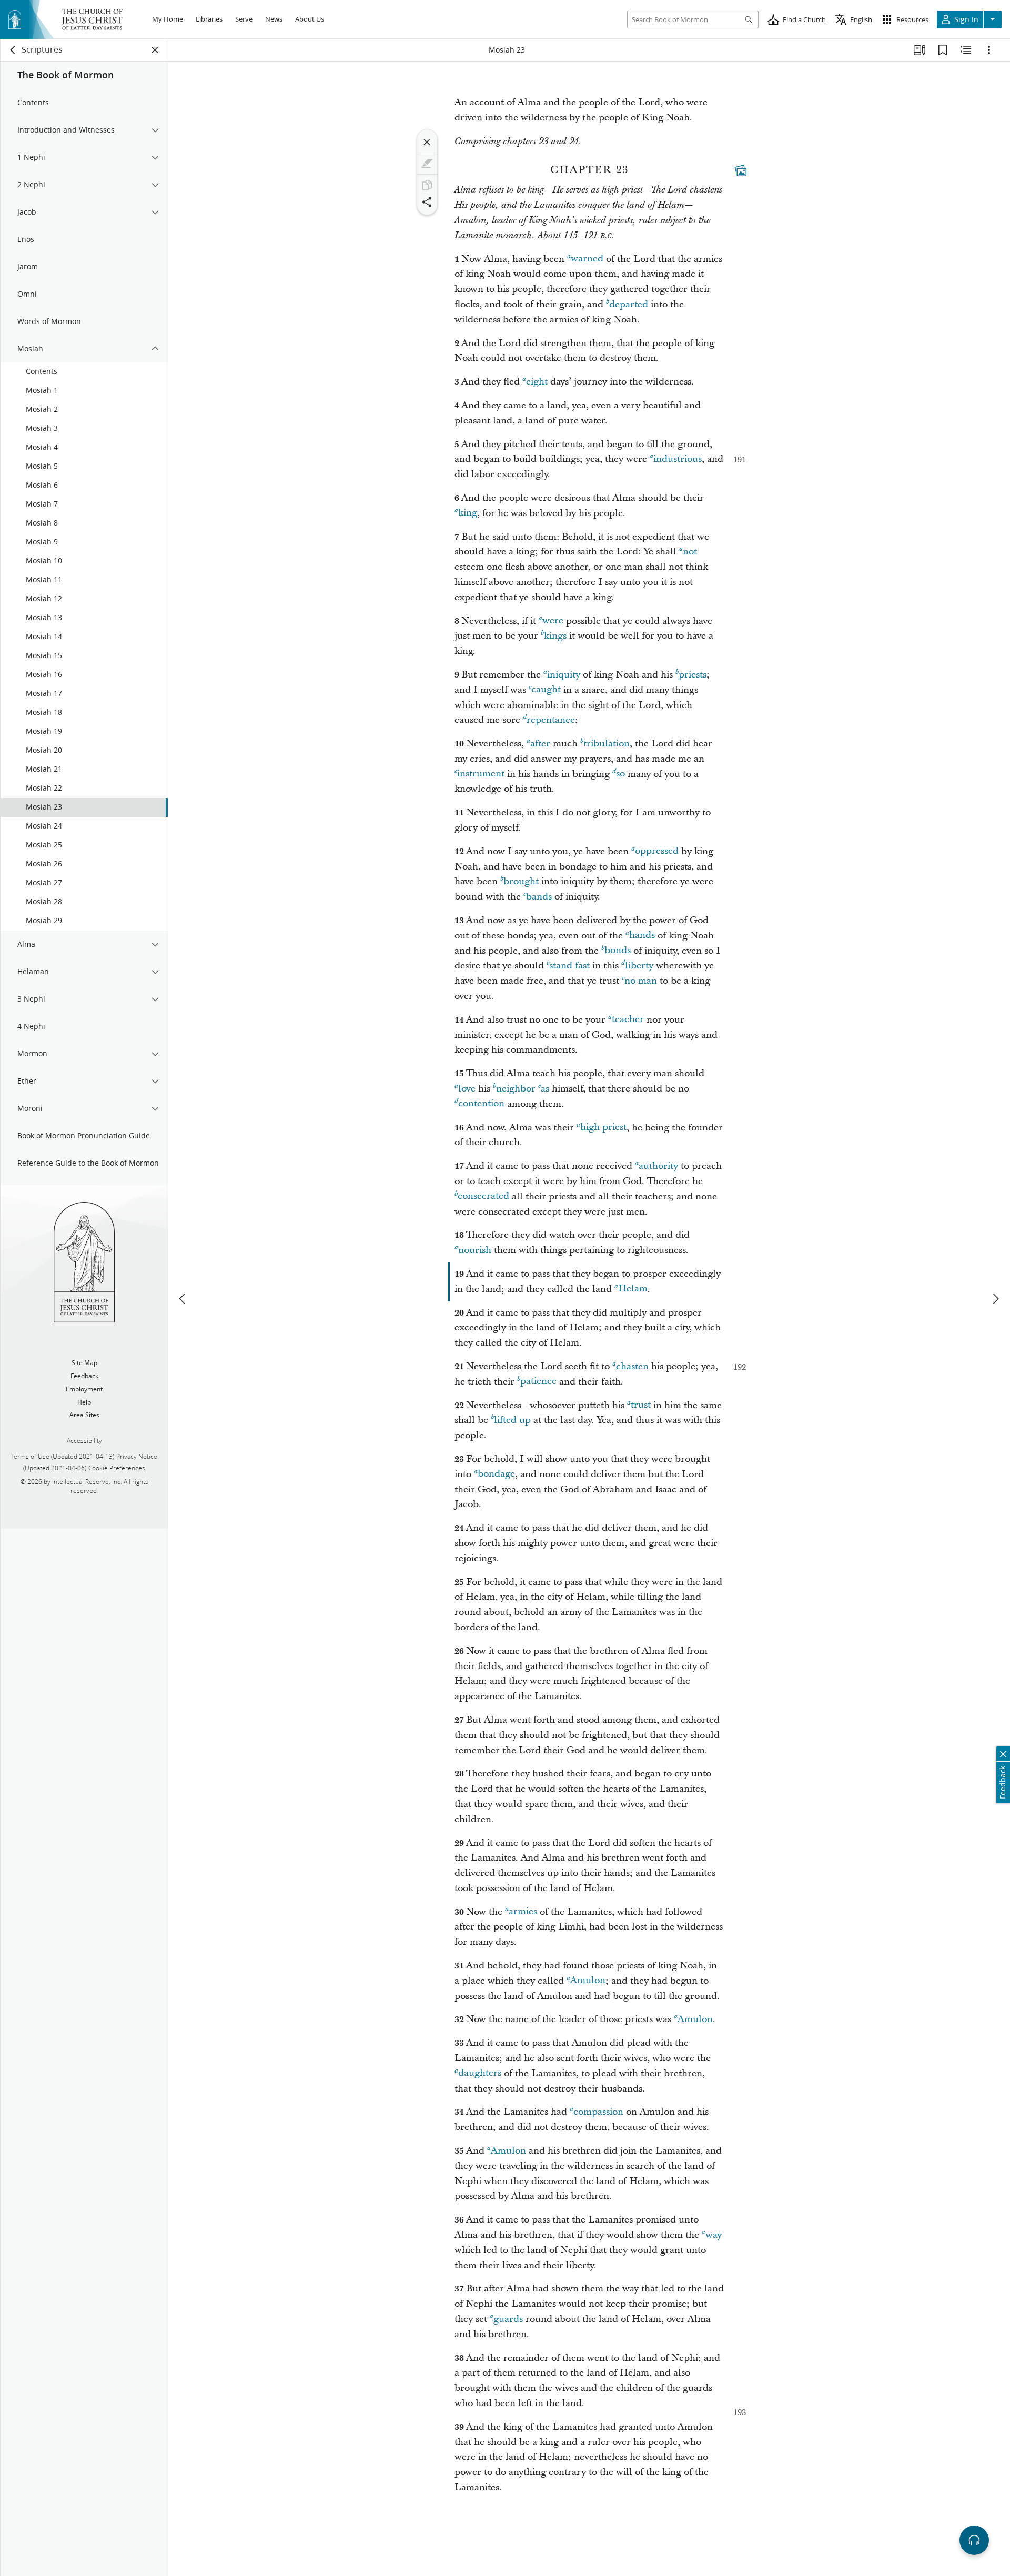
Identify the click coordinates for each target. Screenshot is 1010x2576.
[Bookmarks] (943, 50)
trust (641, 1405)
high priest (603, 1128)
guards (508, 2319)
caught (546, 690)
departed (629, 304)
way (714, 2235)
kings (555, 636)
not (690, 552)
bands (539, 897)
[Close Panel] (155, 50)
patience (538, 1382)
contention (481, 1104)
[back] (13, 50)
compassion (598, 2112)
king (468, 513)
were (553, 621)
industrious (678, 459)
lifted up (512, 1420)
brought (521, 881)
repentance (551, 720)
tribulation (607, 744)
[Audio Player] (974, 2540)
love (467, 1089)
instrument (481, 774)
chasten (632, 1366)
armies (523, 1912)
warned (587, 259)
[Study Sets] (920, 50)
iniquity (564, 675)
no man (641, 981)
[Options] (989, 50)
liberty (639, 966)
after (540, 744)
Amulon (588, 1981)
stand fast (569, 966)
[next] (995, 1299)
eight (537, 382)
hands (642, 936)
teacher (628, 1020)
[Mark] (427, 164)
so (620, 774)
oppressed (657, 851)
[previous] (183, 1299)
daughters (480, 2073)
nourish (475, 1250)
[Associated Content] (741, 170)
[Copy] (427, 185)
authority (658, 1166)
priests (693, 675)
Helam (633, 1289)
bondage (496, 1474)
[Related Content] (966, 50)
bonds (618, 951)
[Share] (427, 202)
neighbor (516, 1089)
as (545, 1089)
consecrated (483, 1196)
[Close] (427, 142)
